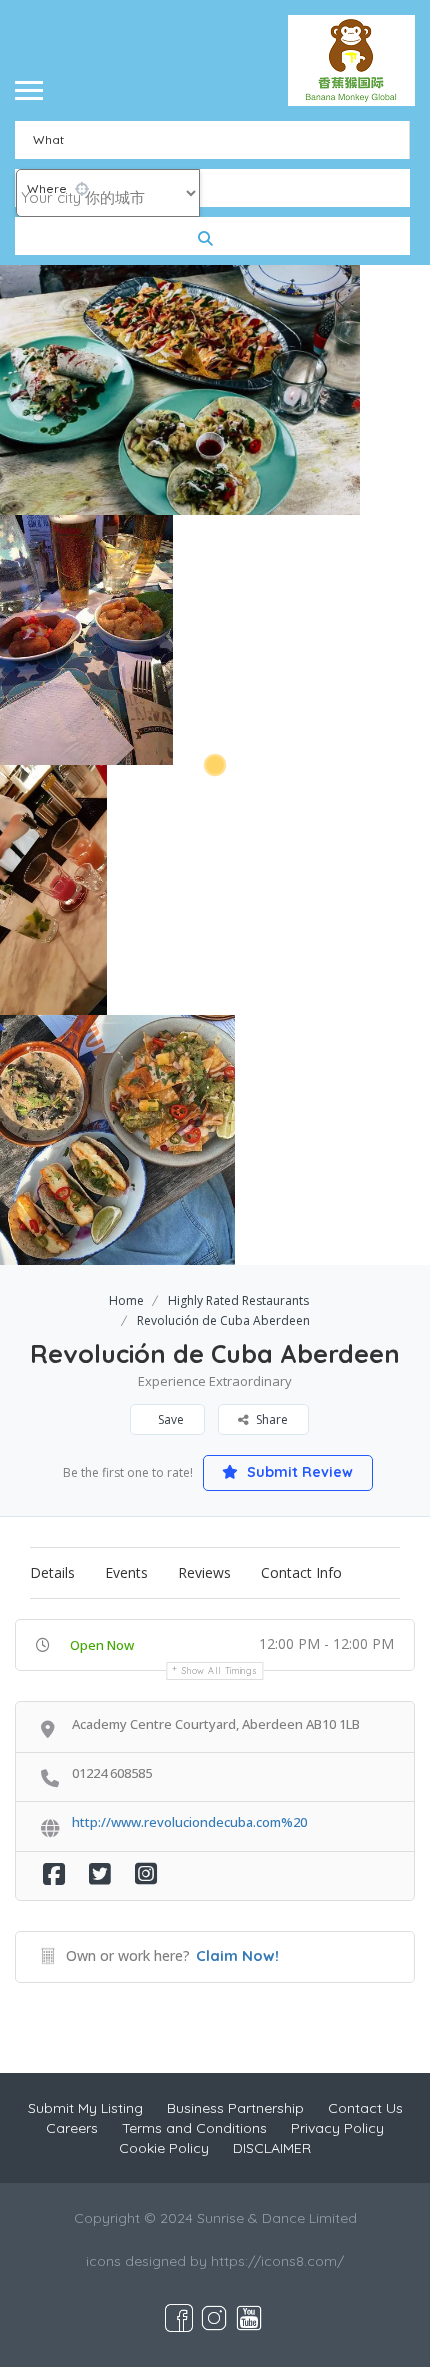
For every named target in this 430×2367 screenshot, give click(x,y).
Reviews (204, 1572)
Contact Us (365, 2108)
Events (126, 1572)
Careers (72, 2128)
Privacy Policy (337, 2128)
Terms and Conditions (194, 2128)
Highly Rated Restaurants (238, 1300)
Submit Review (298, 1472)
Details (52, 1572)
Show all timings (219, 1670)
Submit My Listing (85, 2108)
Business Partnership (235, 2108)
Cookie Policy (164, 2148)
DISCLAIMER (272, 2148)
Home (126, 1300)
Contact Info (301, 1572)
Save (169, 1419)
